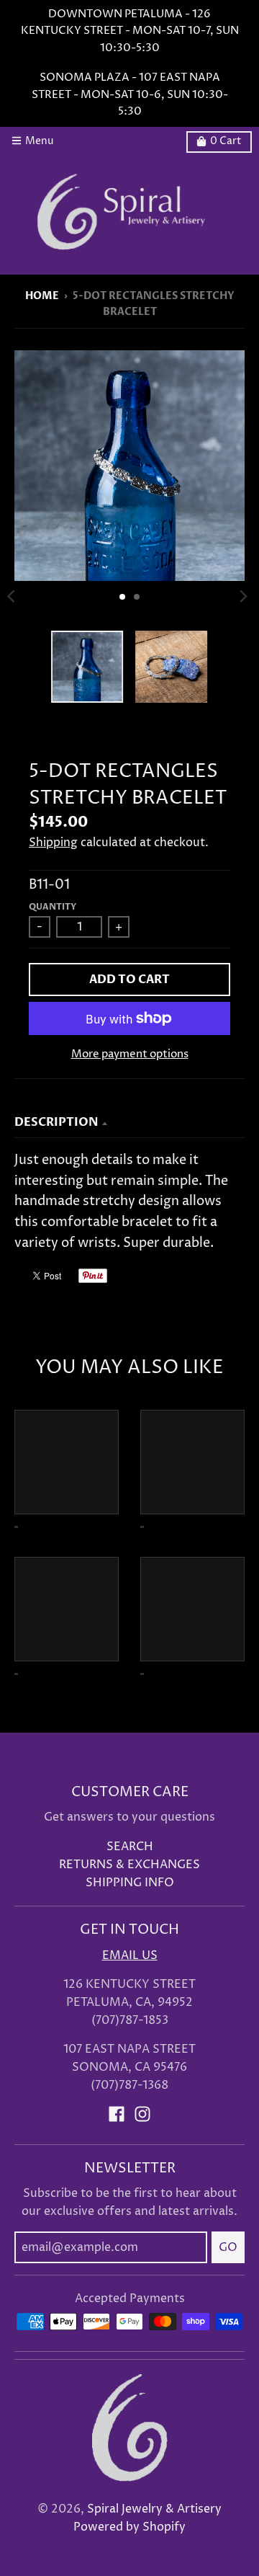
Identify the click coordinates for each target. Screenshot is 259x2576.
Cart (226, 141)
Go (228, 2247)
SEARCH (130, 1847)
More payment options (130, 1054)
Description (56, 1122)
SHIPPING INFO (130, 1883)
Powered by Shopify (129, 2527)
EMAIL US (130, 1956)
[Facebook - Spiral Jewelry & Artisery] (117, 2114)
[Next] (243, 597)
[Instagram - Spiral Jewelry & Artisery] (142, 2114)
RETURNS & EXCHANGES (129, 1865)
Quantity (53, 907)
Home (42, 296)
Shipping (53, 843)
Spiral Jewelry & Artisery (154, 2509)
